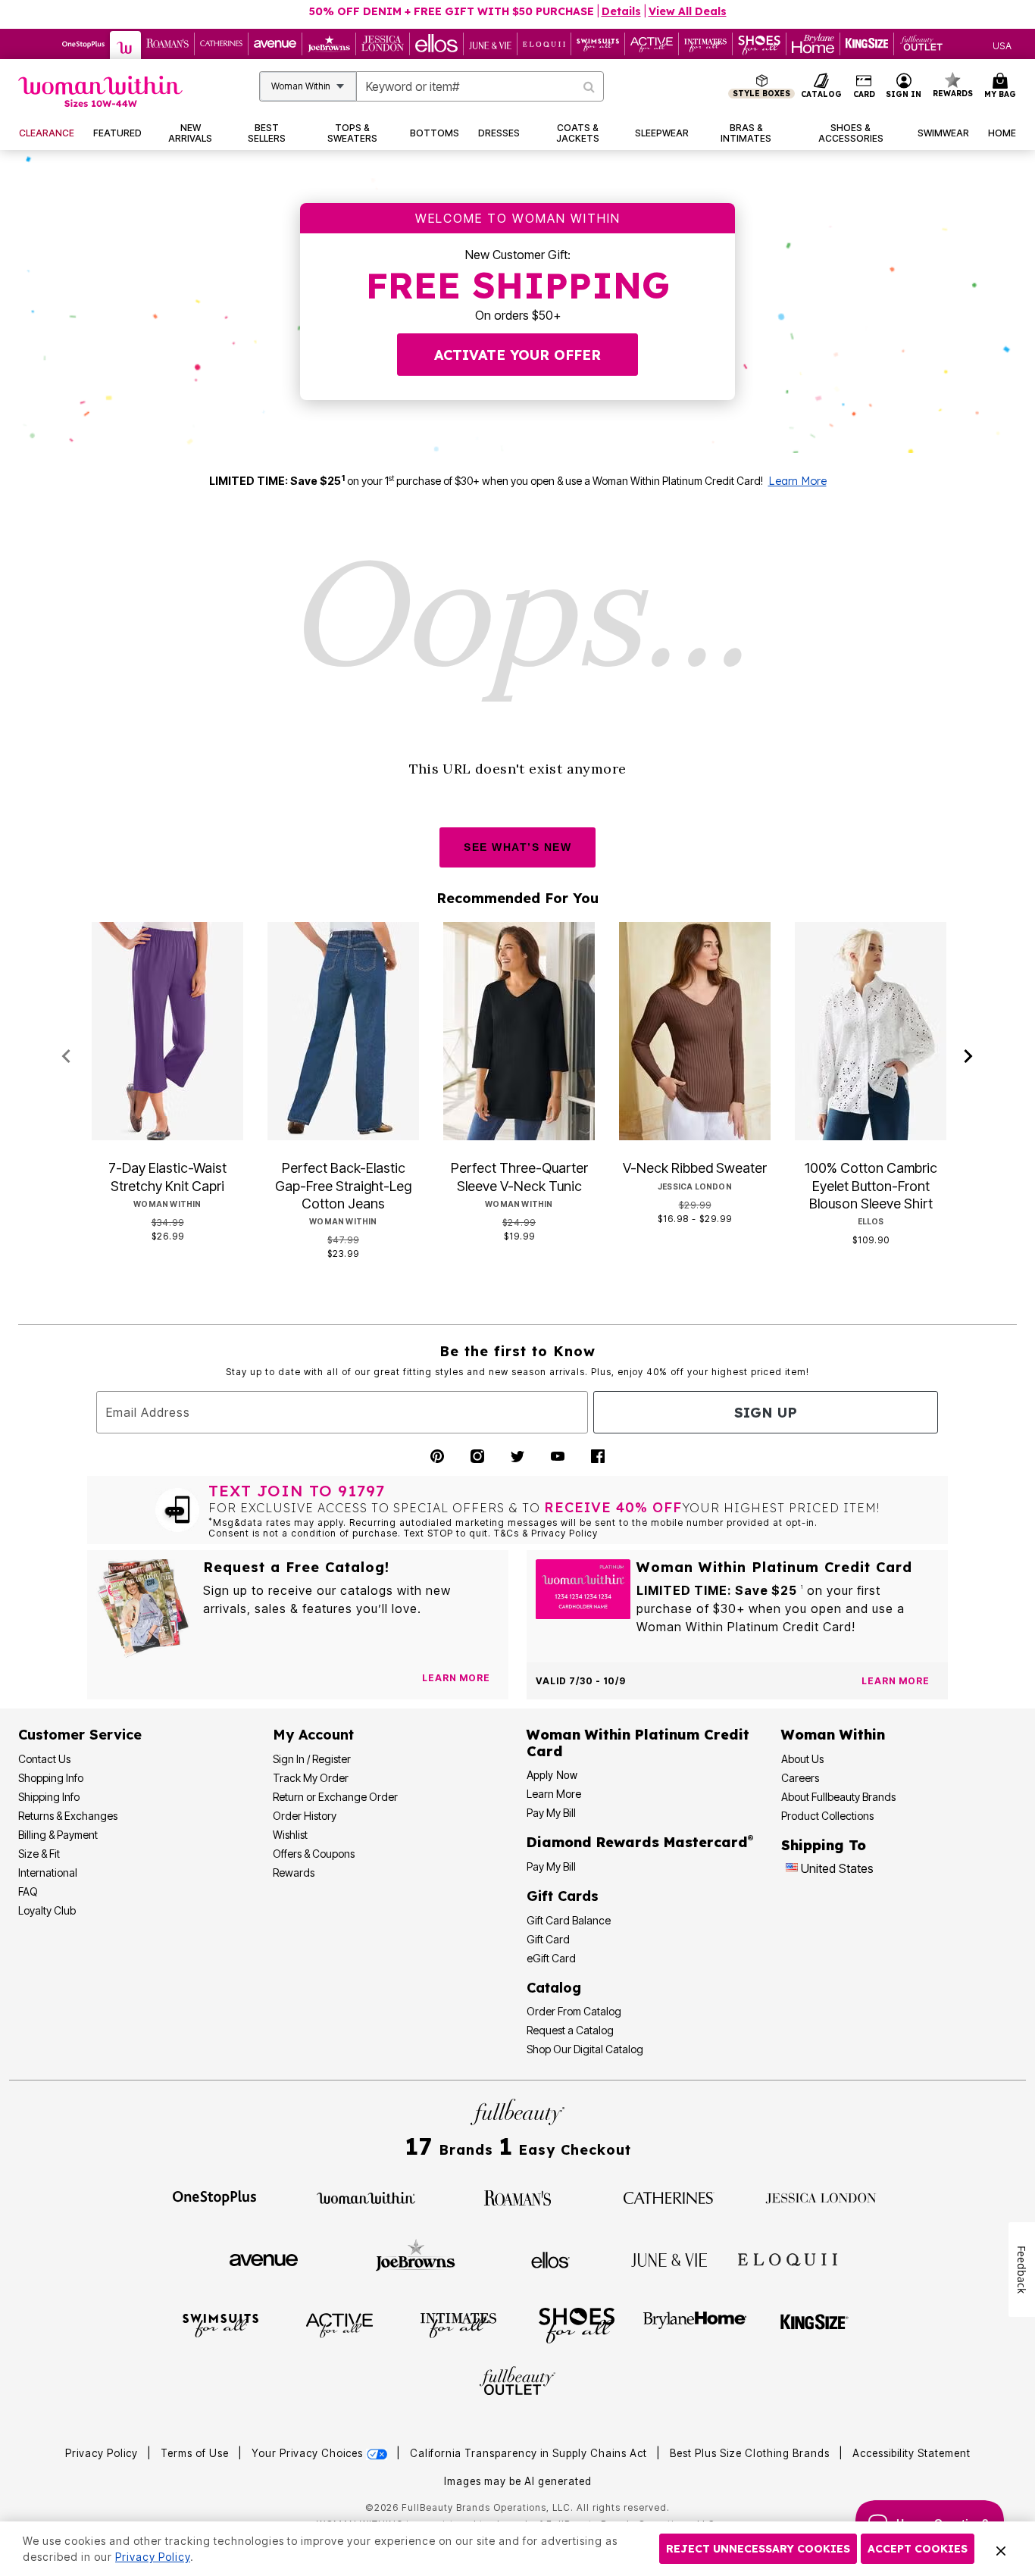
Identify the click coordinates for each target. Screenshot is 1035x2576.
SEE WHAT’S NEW (517, 847)
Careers (800, 1778)
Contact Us (44, 1759)
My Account (313, 1735)
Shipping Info (49, 1797)
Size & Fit (39, 1854)
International (48, 1873)
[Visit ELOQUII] (788, 2258)
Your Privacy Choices (309, 2453)
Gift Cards (563, 1896)
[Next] (969, 1057)
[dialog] (1002, 44)
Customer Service (80, 1735)
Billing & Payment (58, 1835)
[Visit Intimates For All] (458, 2324)
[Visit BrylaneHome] (695, 2324)
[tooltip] (84, 44)
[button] (904, 86)
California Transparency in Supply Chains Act (530, 2453)
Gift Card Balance (569, 1920)
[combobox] (480, 86)
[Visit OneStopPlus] (214, 2196)
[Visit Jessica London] (821, 2196)
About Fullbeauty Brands (838, 1797)
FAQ (28, 1891)
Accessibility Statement (911, 2453)
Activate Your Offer (517, 355)
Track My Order (311, 1778)
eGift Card (551, 1958)
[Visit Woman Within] (366, 2196)
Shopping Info (51, 1778)
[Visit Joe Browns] (416, 2258)
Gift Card (548, 1939)
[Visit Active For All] (339, 2324)
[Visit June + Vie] (669, 2259)
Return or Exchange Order (335, 1797)
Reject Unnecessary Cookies (758, 2549)
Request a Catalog (570, 2030)
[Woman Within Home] (100, 91)
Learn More (797, 481)
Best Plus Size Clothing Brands (751, 2453)
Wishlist (290, 1835)
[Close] (1001, 2549)
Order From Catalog (574, 2011)
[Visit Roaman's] (517, 2196)
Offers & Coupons (314, 1854)
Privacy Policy (102, 2453)
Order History (305, 1816)
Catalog (554, 1988)
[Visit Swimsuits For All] (220, 2324)
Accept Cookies (918, 2549)
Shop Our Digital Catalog (585, 2049)
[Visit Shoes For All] (577, 2324)
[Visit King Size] (815, 2324)
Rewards (294, 1873)
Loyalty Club (47, 1910)
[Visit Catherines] (669, 2196)
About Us (802, 1759)
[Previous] (66, 1057)
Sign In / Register (312, 1759)
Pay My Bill (551, 1813)
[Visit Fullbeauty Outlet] (517, 2383)
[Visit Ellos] (550, 2259)
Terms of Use (195, 2453)
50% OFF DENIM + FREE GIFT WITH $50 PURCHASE (452, 11)
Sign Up (766, 1413)
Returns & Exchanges (68, 1816)
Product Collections (827, 1816)
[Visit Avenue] (264, 2259)
